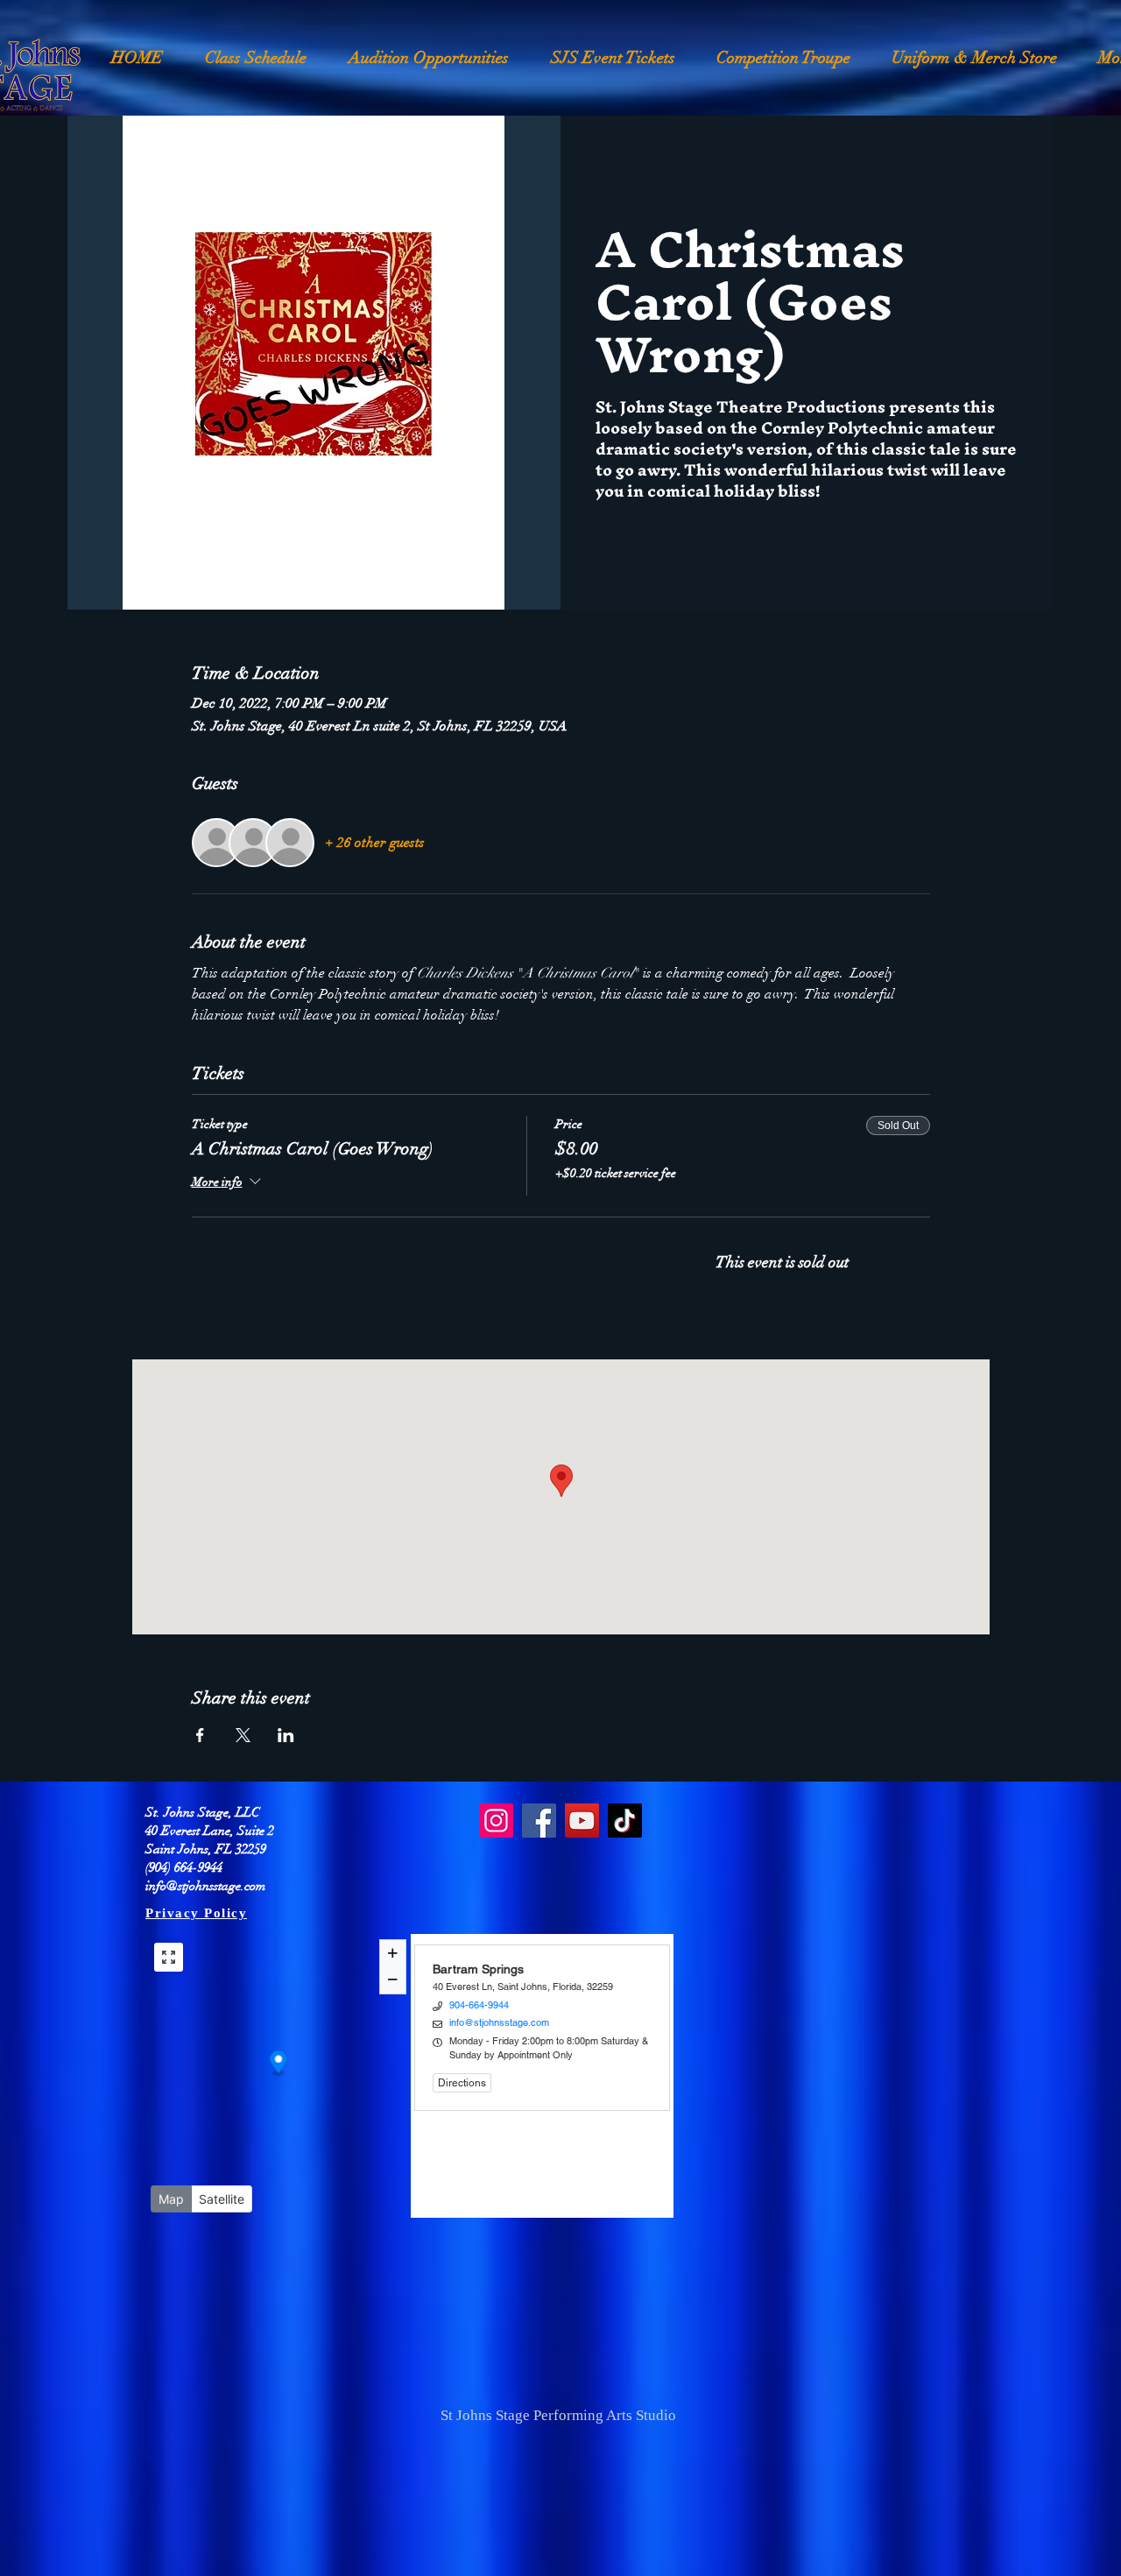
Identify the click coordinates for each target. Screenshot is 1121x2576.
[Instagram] (496, 1821)
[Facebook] (539, 1821)
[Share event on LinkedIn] (286, 1735)
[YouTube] (582, 1821)
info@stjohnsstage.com (205, 1886)
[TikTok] (625, 1821)
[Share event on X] (243, 1735)
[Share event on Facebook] (200, 1735)
